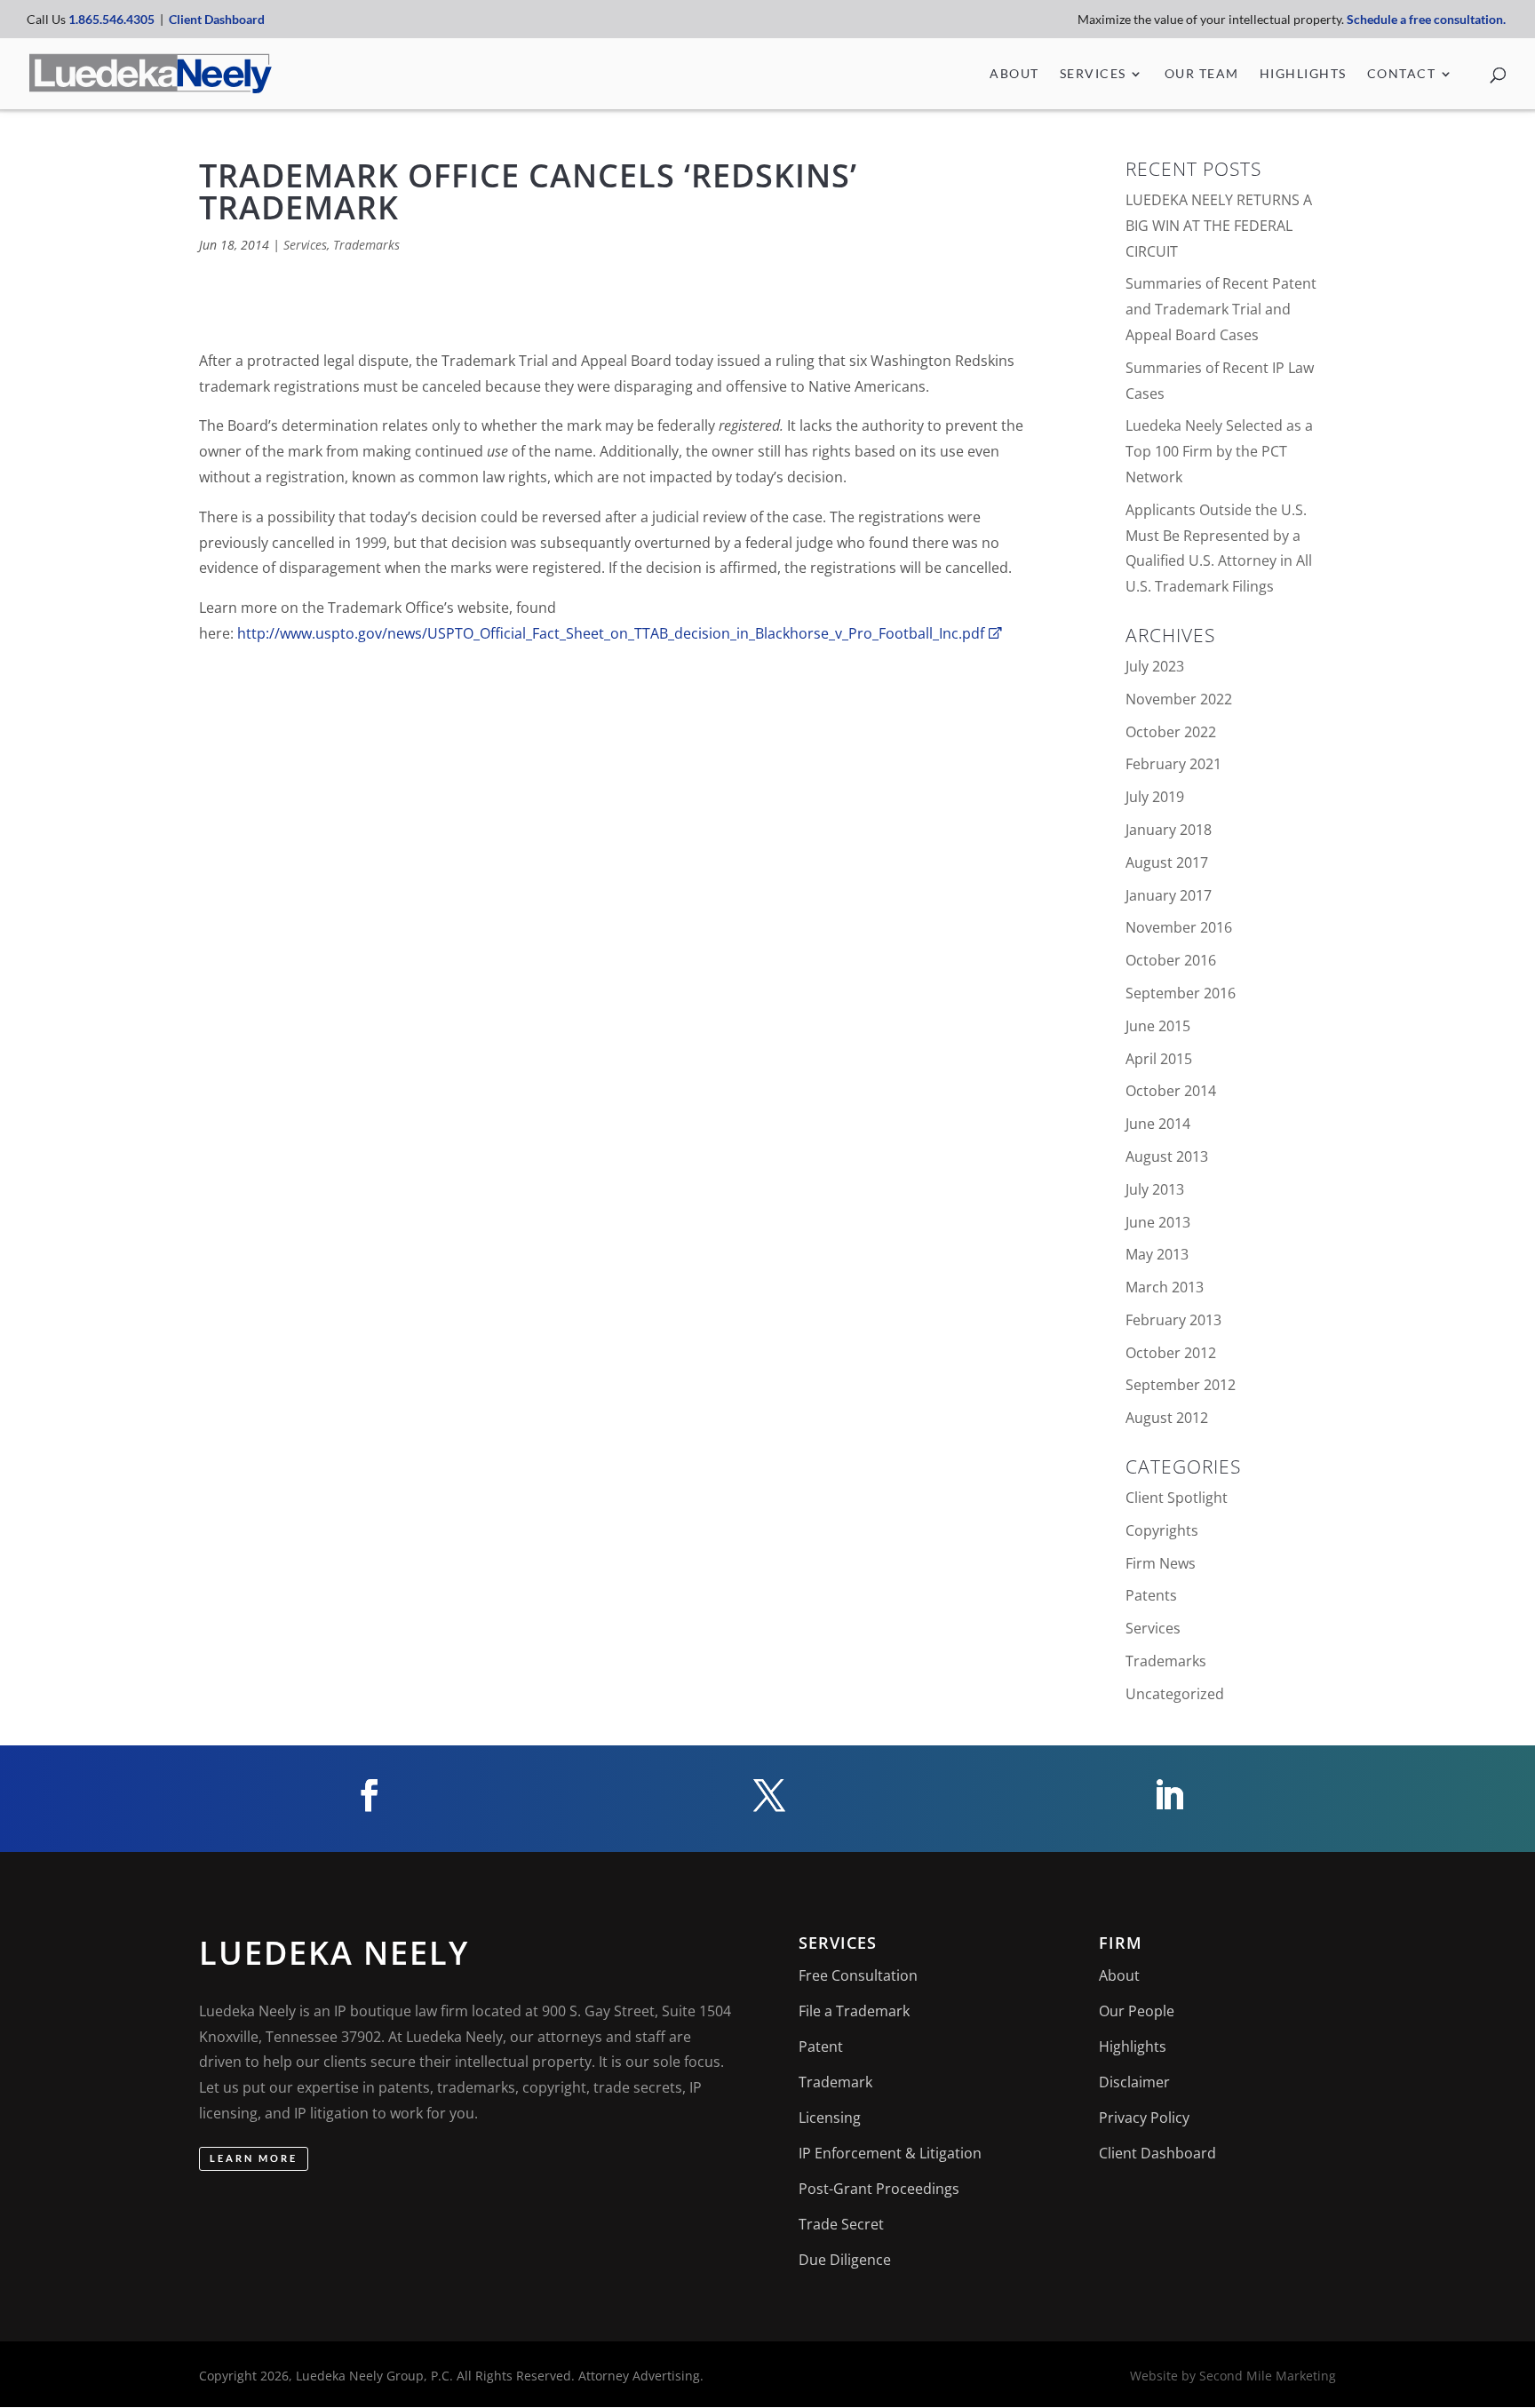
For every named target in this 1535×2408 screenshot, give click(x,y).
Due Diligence (845, 2260)
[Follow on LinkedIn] (1167, 1795)
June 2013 (1158, 1222)
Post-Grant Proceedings (879, 2189)
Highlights (1303, 74)
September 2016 (1181, 993)
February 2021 (1173, 764)
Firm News (1161, 1563)
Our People (1137, 2011)
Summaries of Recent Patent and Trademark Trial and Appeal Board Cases (1221, 309)
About (1014, 74)
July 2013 (1155, 1189)
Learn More (254, 2158)
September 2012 (1181, 1385)
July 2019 (1155, 797)
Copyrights (1162, 1530)
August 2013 (1167, 1156)
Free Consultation (858, 1975)
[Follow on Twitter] (767, 1795)
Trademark (835, 2082)
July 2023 (1155, 666)
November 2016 (1179, 927)
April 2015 (1159, 1059)
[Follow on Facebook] (368, 1795)
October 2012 (1171, 1353)
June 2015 (1158, 1026)
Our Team (1202, 74)
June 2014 (1158, 1124)
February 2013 (1173, 1320)
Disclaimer (1134, 2082)
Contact (1402, 74)
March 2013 (1165, 1287)
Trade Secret (841, 2224)
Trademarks (366, 245)
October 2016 (1171, 960)
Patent (821, 2046)
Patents (1151, 1595)
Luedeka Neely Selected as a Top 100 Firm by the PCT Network (1219, 451)
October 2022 (1171, 732)
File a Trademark (854, 2011)
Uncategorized (1175, 1694)
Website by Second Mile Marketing (1233, 2376)
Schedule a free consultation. (1428, 19)
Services (1093, 74)
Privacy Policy (1144, 2118)
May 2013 (1157, 1254)
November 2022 (1179, 699)
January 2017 (1169, 895)
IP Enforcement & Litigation (890, 2153)
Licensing (830, 2118)
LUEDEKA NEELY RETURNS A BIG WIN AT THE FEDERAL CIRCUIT (1219, 226)
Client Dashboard (217, 19)
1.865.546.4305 (111, 19)
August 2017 (1167, 862)
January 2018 (1169, 830)
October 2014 (1171, 1091)
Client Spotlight (1177, 1498)
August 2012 (1167, 1418)
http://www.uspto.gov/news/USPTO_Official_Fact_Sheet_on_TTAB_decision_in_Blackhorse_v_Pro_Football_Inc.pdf (611, 633)
